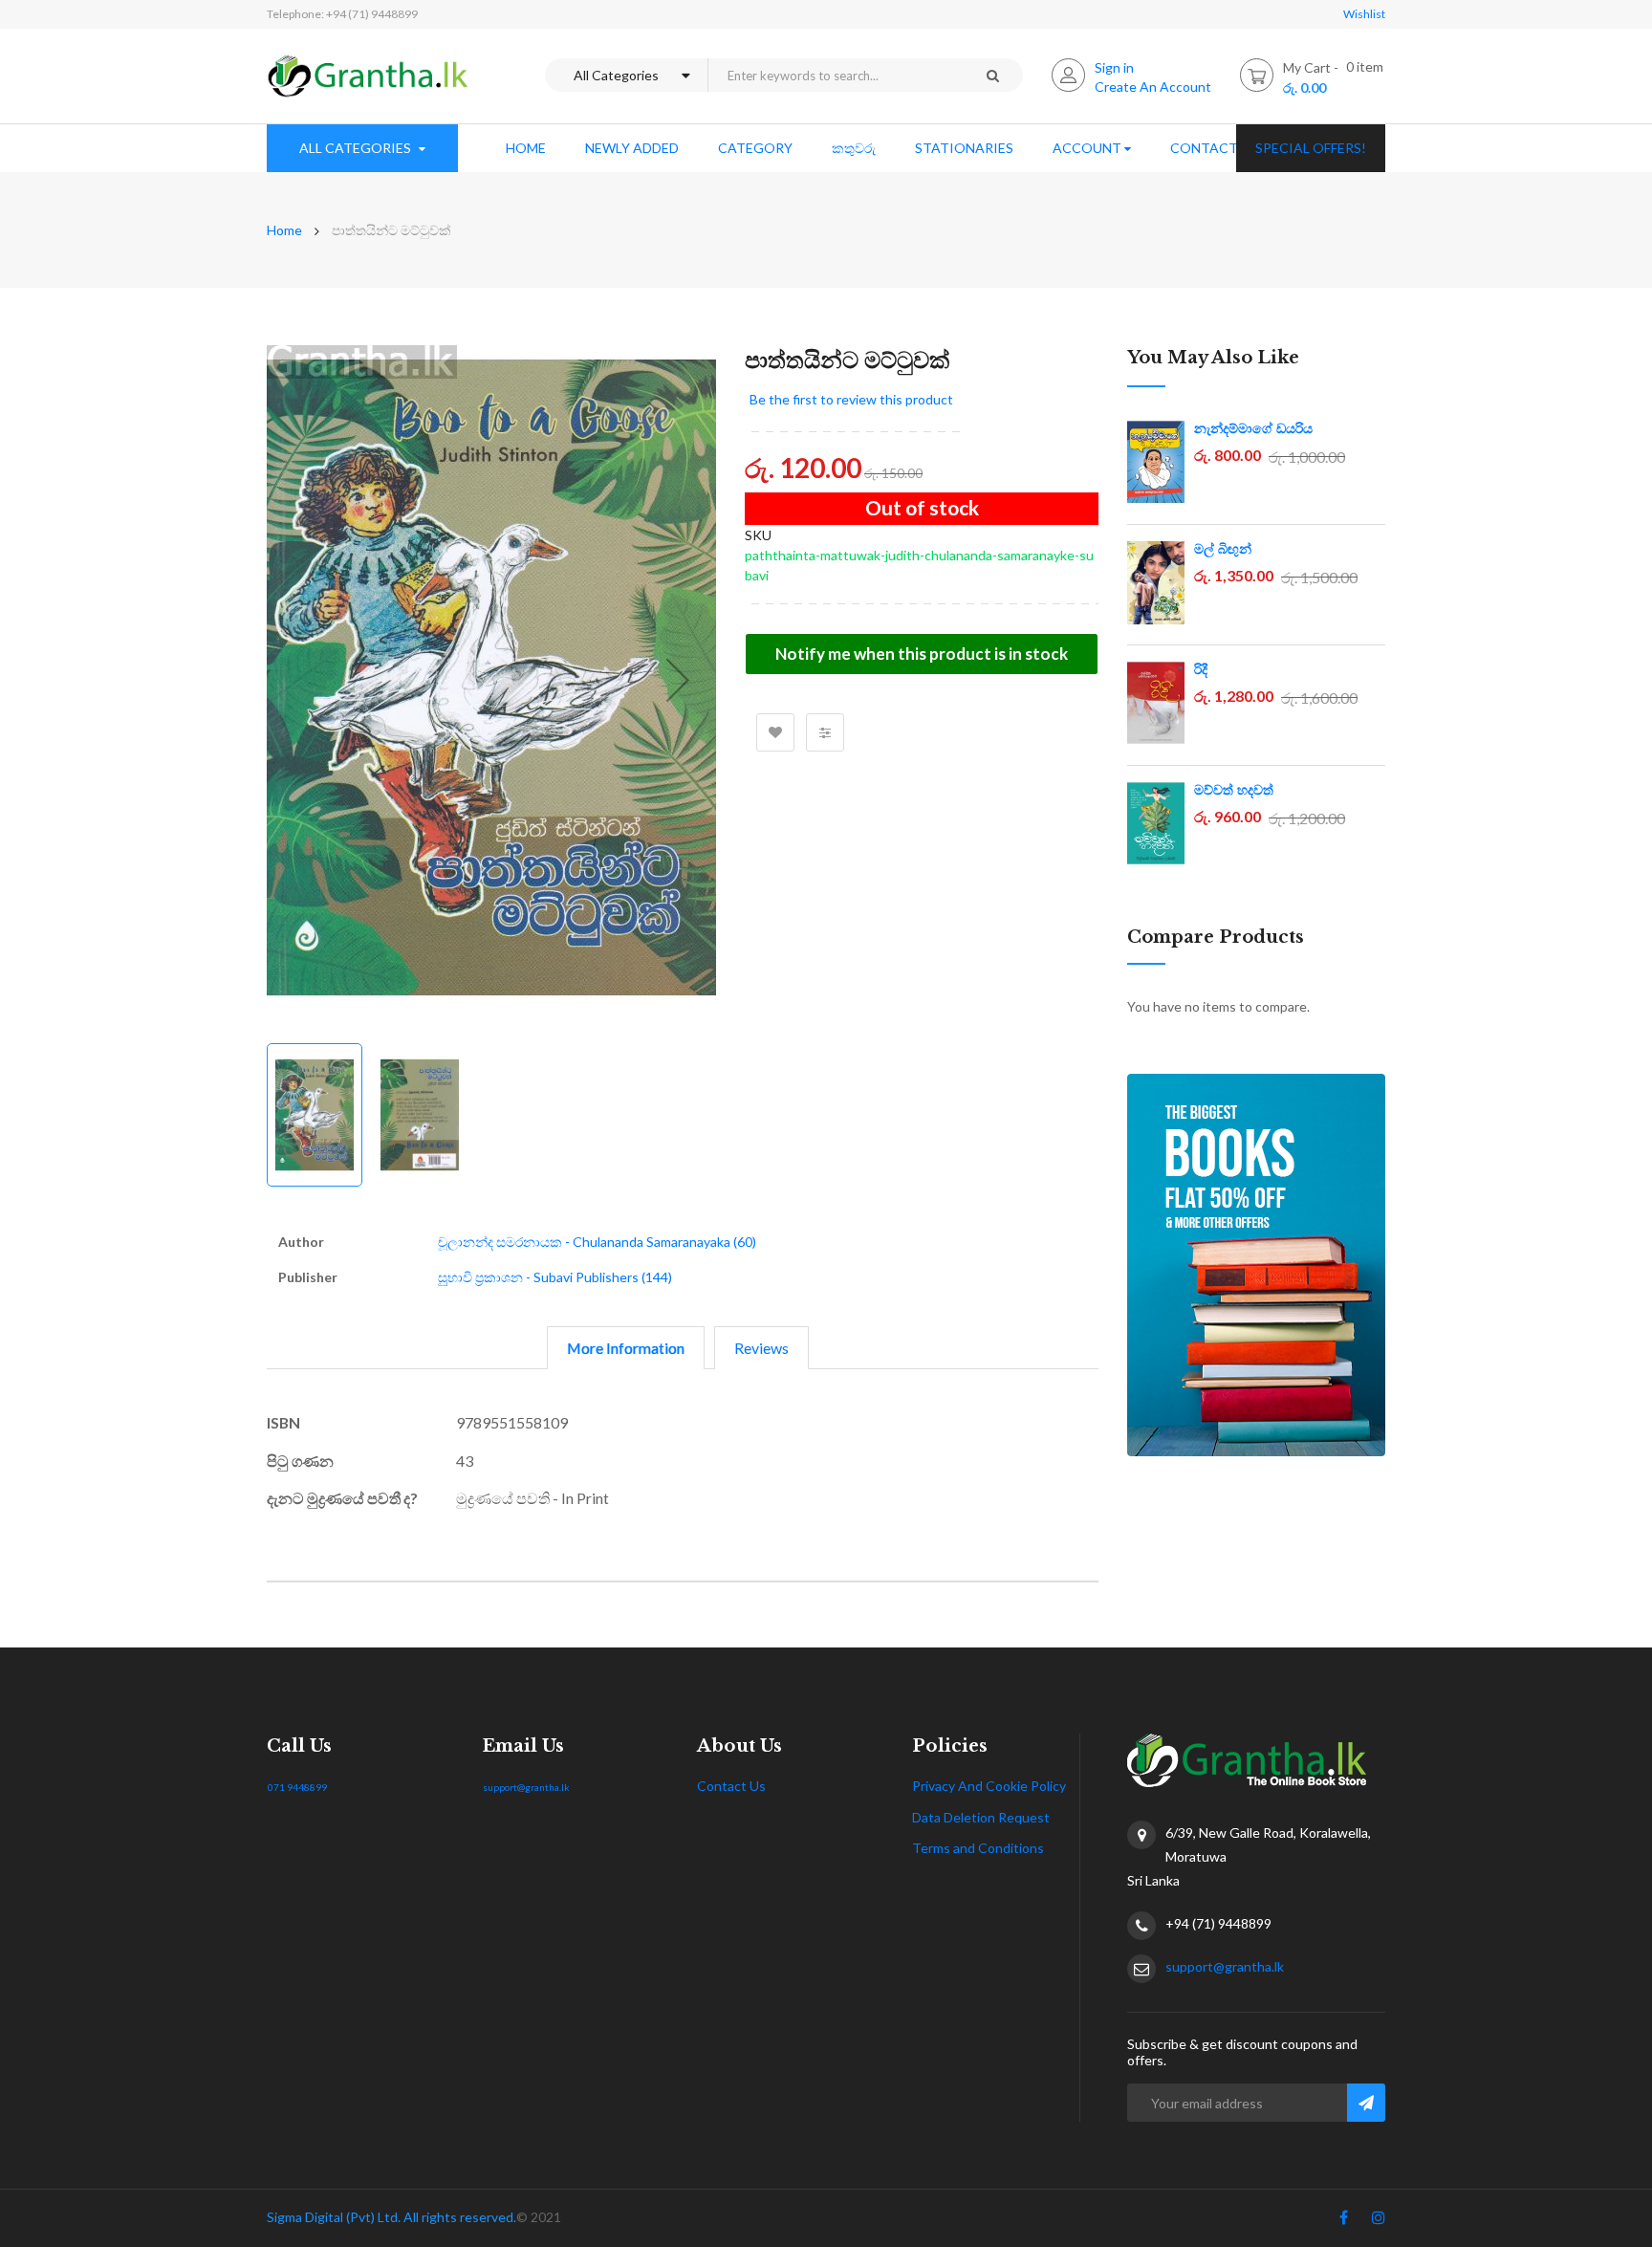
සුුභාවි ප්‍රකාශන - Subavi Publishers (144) (555, 1277)
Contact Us (731, 1786)
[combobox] (835, 75)
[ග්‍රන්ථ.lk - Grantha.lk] (368, 76)
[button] (678, 680)
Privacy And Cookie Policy (989, 1786)
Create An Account (1153, 87)
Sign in (1114, 67)
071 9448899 (297, 1787)
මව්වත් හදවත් (1234, 790)
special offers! (1311, 148)
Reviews (761, 1348)
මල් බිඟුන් (1223, 549)
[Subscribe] (1366, 2103)
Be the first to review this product (851, 399)
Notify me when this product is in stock (922, 654)
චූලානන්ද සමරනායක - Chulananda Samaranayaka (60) (597, 1242)
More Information (626, 1348)
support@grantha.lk (526, 1787)
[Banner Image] (1256, 1265)
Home (284, 230)
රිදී (1201, 669)
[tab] (626, 1348)
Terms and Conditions (978, 1848)
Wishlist (1364, 14)
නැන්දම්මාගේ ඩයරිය (1253, 428)
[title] (1344, 2221)
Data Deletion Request (981, 1817)
